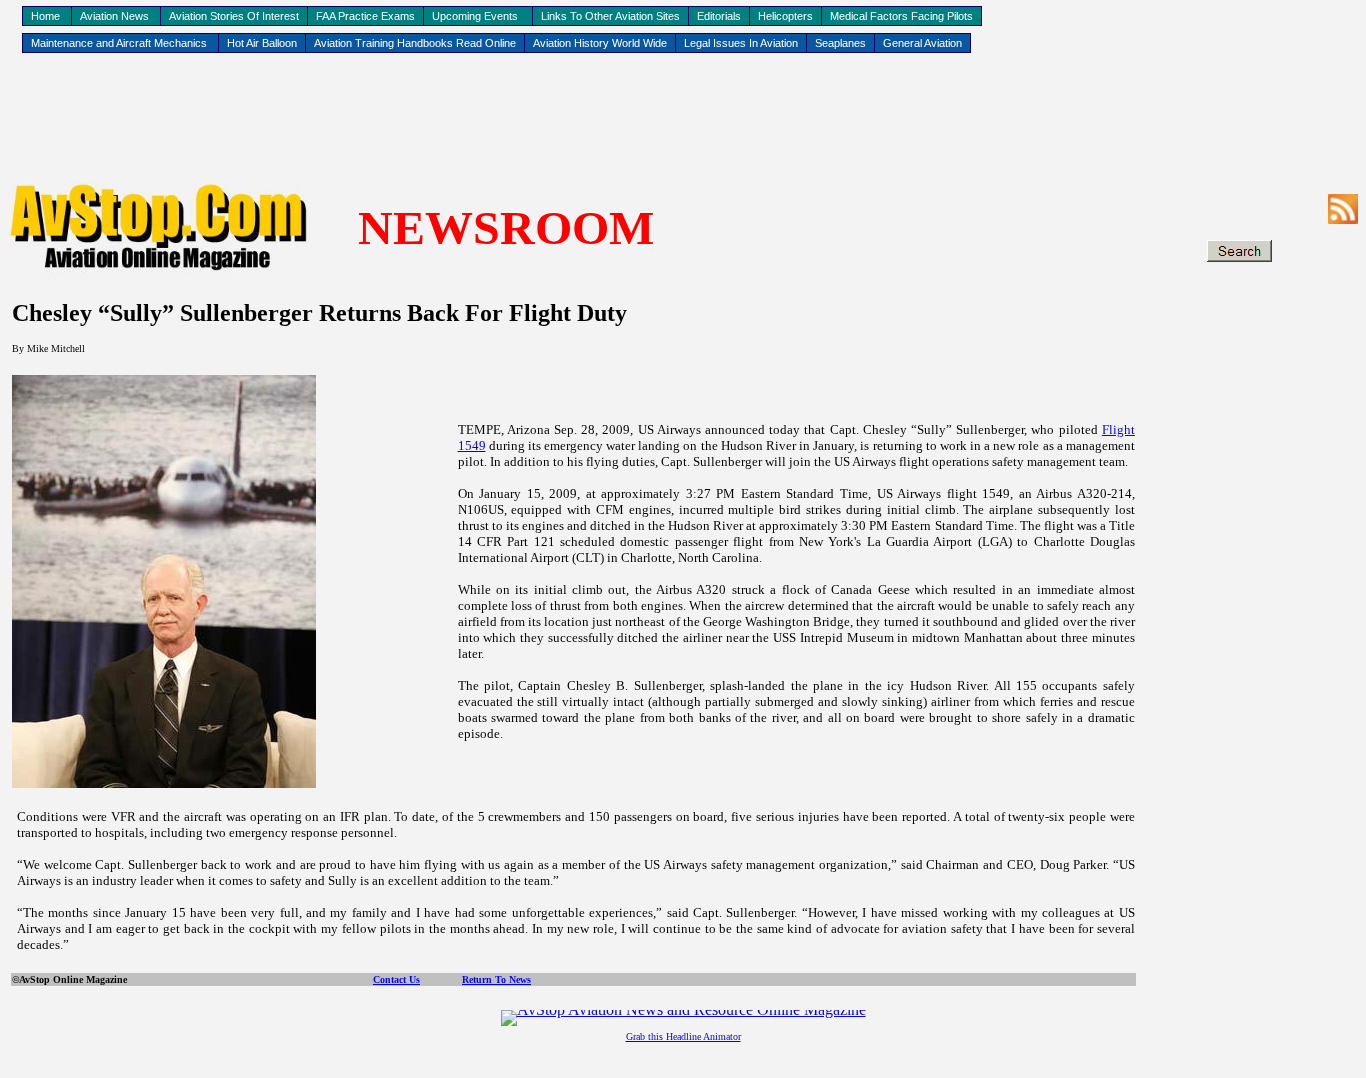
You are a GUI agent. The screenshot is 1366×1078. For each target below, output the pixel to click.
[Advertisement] (683, 121)
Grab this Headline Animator (683, 1036)
